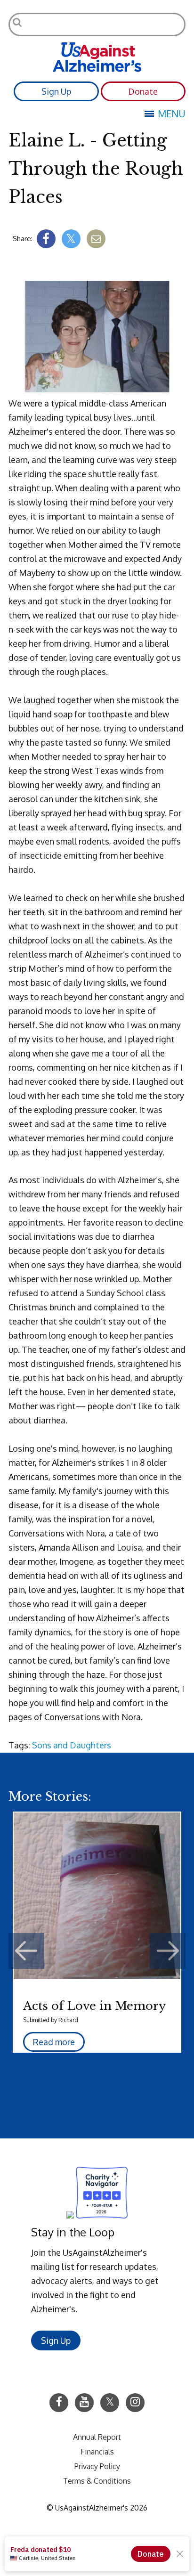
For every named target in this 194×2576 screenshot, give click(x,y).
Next (168, 1951)
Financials (97, 2452)
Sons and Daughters (72, 1745)
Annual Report (97, 2437)
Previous (26, 1951)
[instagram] (135, 2403)
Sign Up (56, 91)
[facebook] (46, 239)
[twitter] (71, 239)
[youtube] (84, 2403)
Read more (54, 2042)
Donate (143, 91)
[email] (96, 239)
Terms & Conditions (97, 2481)
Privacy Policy (97, 2466)
